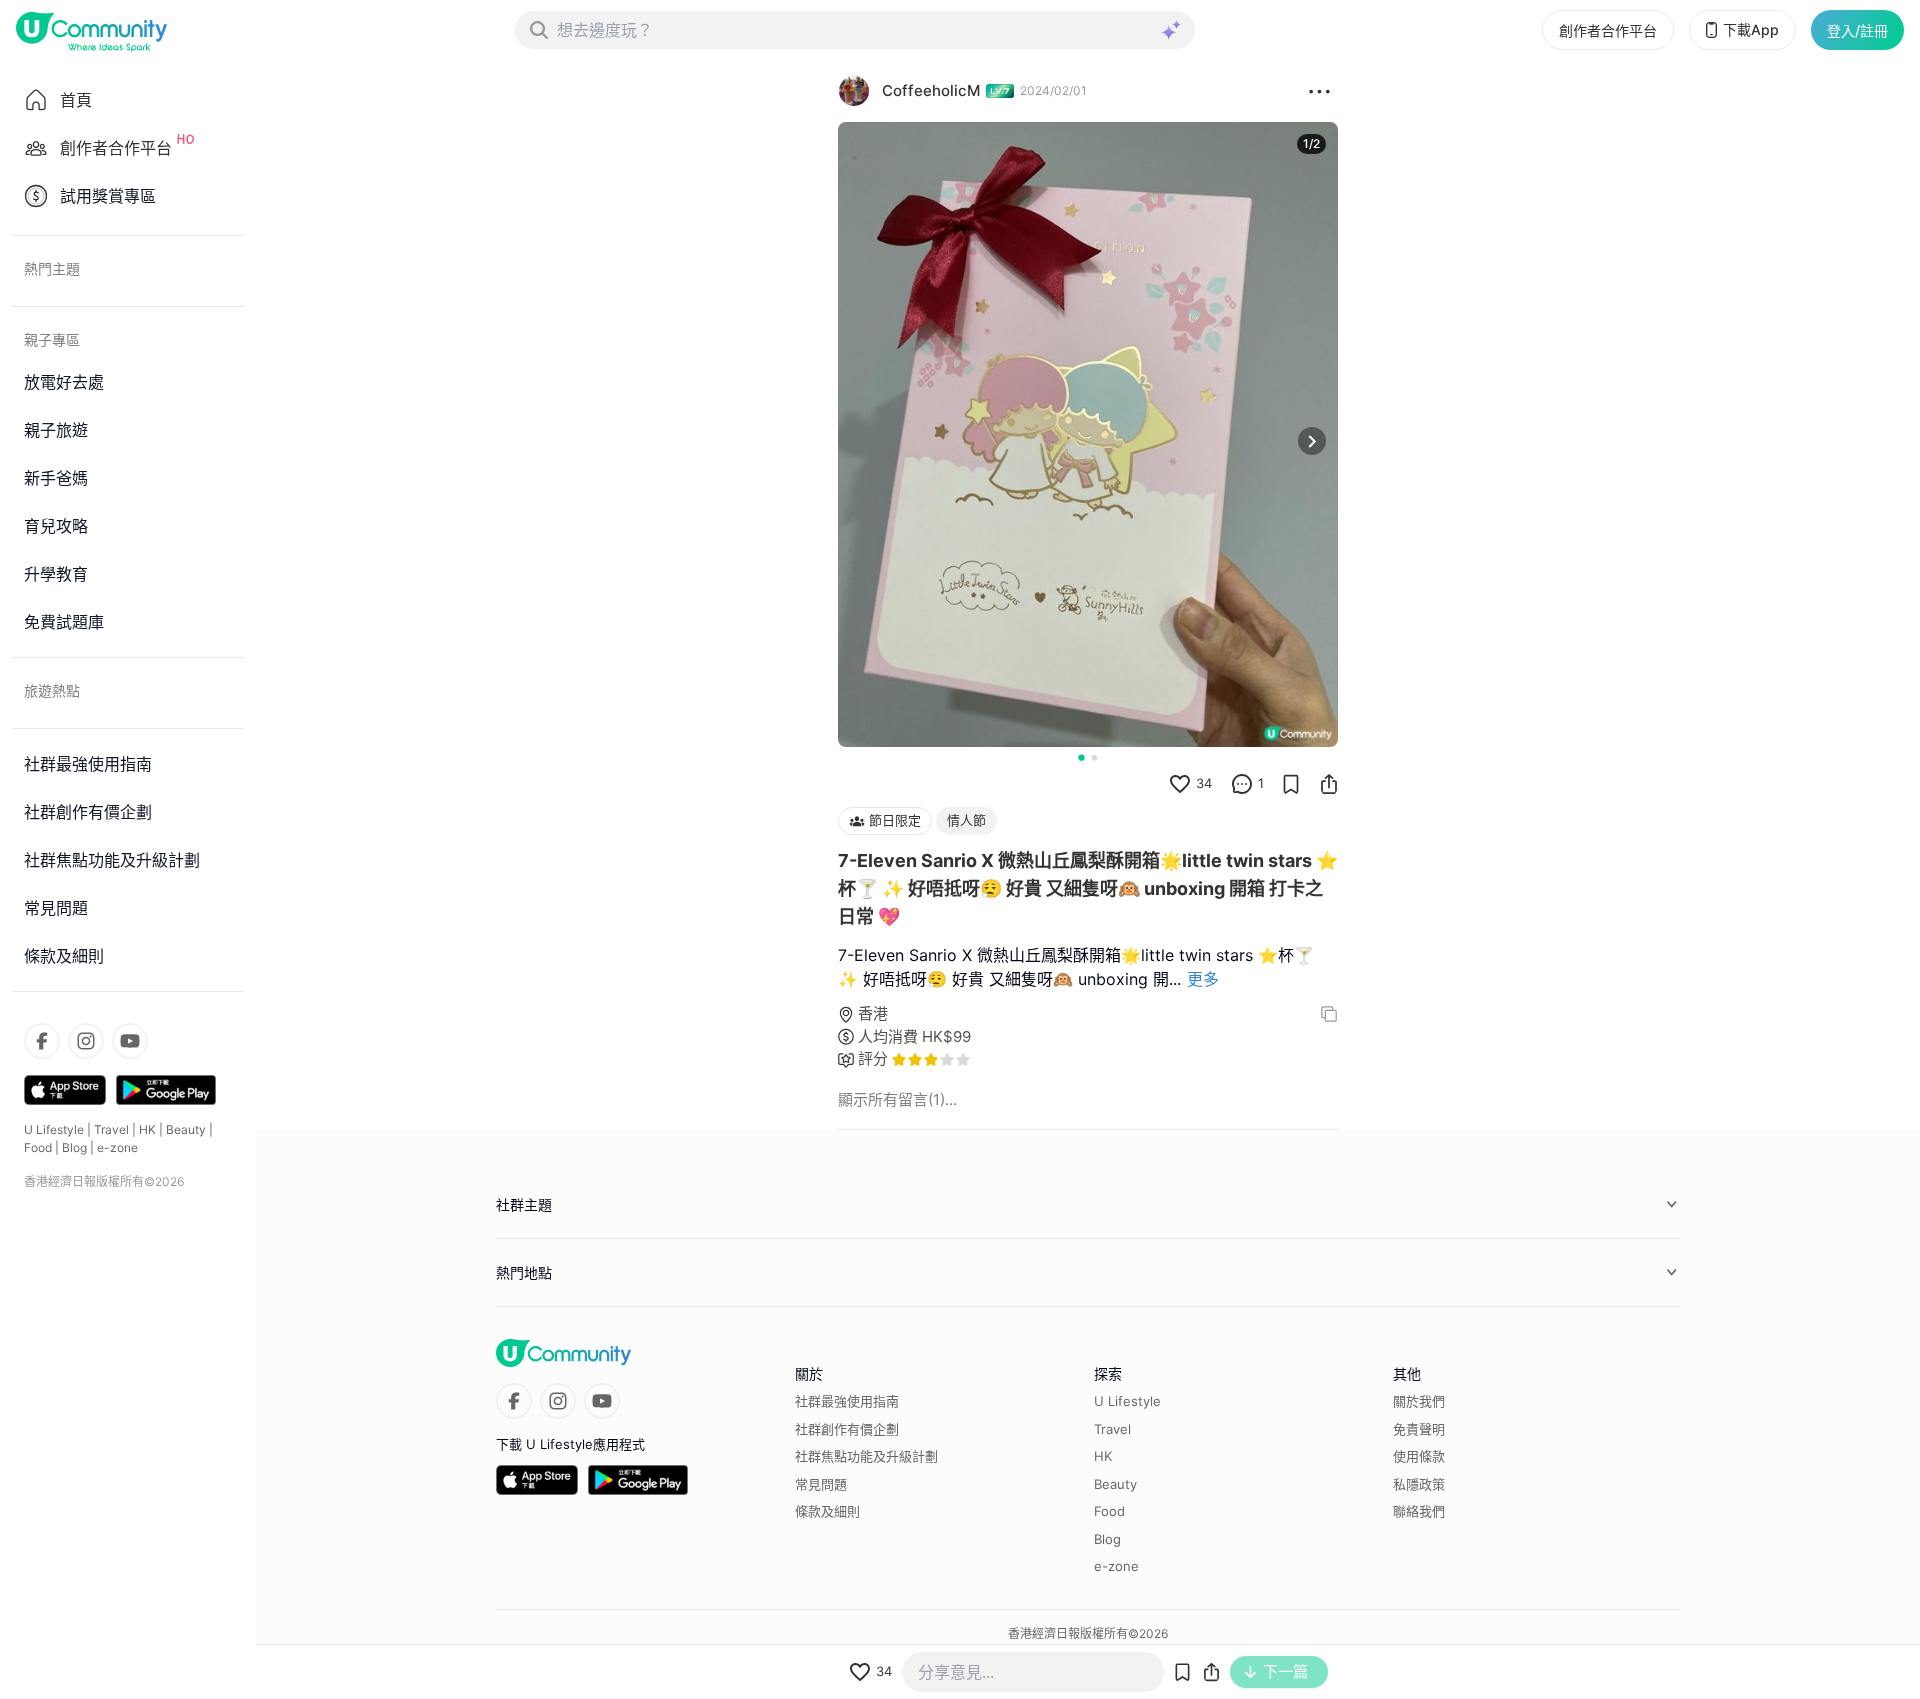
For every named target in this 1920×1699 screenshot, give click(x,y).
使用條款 (1419, 1456)
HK (147, 1129)
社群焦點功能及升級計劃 (866, 1456)
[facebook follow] (42, 1041)
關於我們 (1419, 1401)
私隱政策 (1419, 1484)
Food (38, 1147)
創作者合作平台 (1608, 30)
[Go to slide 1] (1081, 757)
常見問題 (821, 1484)
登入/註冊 (1857, 30)
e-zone (117, 1147)
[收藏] (1291, 784)
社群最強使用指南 (847, 1401)
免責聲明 (1419, 1429)
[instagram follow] (86, 1041)
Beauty (186, 1129)
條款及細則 (827, 1511)
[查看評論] (1242, 784)
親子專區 (52, 339)
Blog (74, 1147)
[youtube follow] (130, 1041)
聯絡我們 (1419, 1511)
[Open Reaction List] (1319, 91)
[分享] (1329, 784)
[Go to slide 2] (1094, 757)
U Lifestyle (54, 1129)
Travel (111, 1129)
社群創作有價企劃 (847, 1429)
